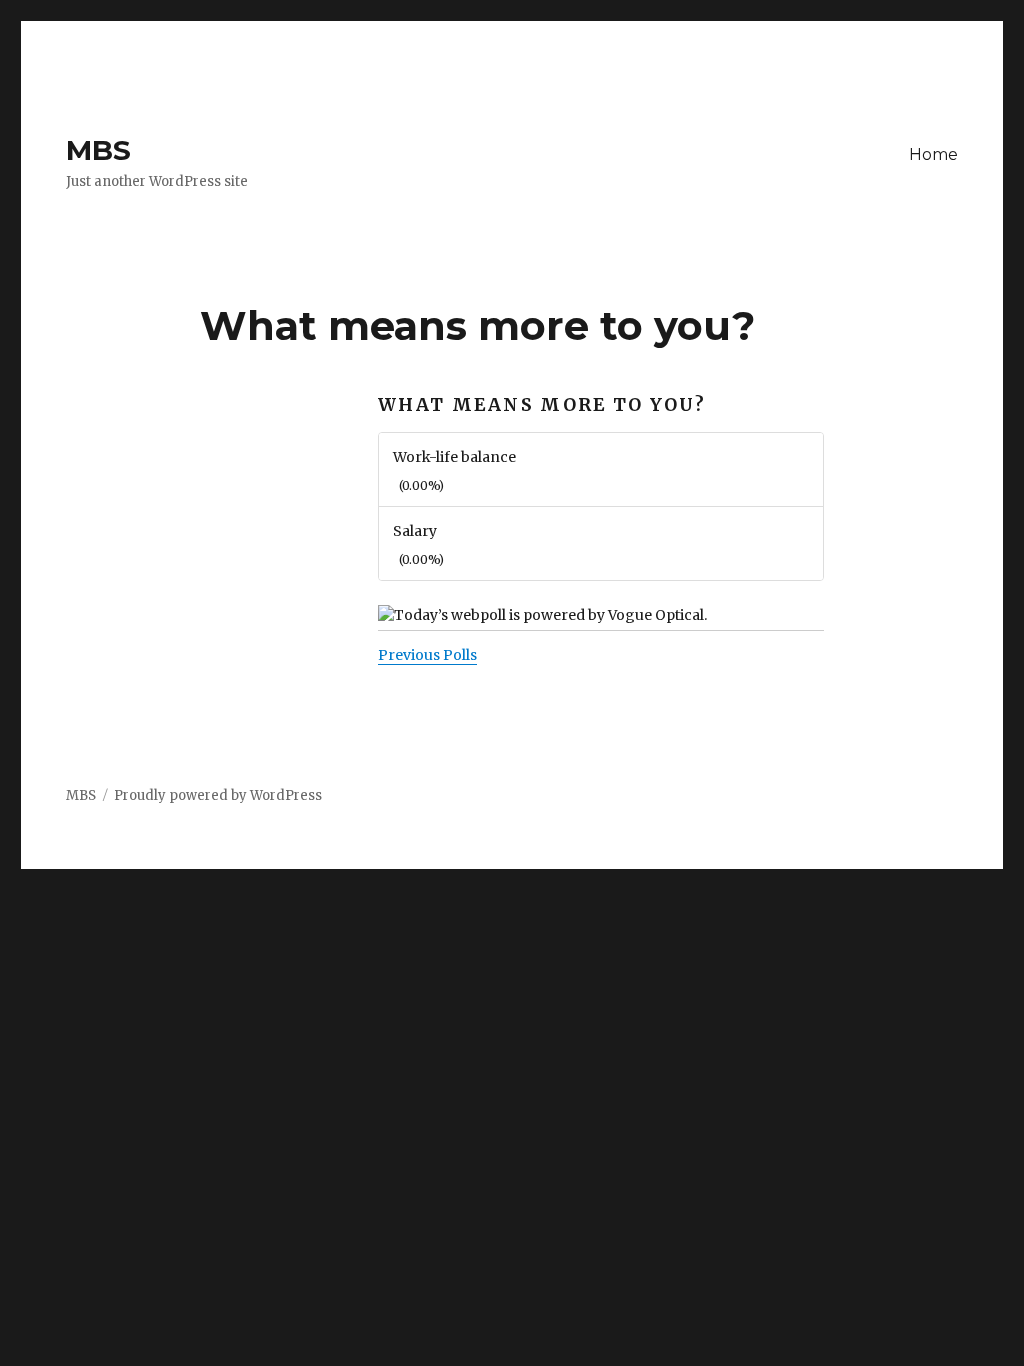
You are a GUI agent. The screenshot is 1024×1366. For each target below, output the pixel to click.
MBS (98, 150)
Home (933, 154)
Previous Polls (427, 655)
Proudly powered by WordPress (218, 795)
